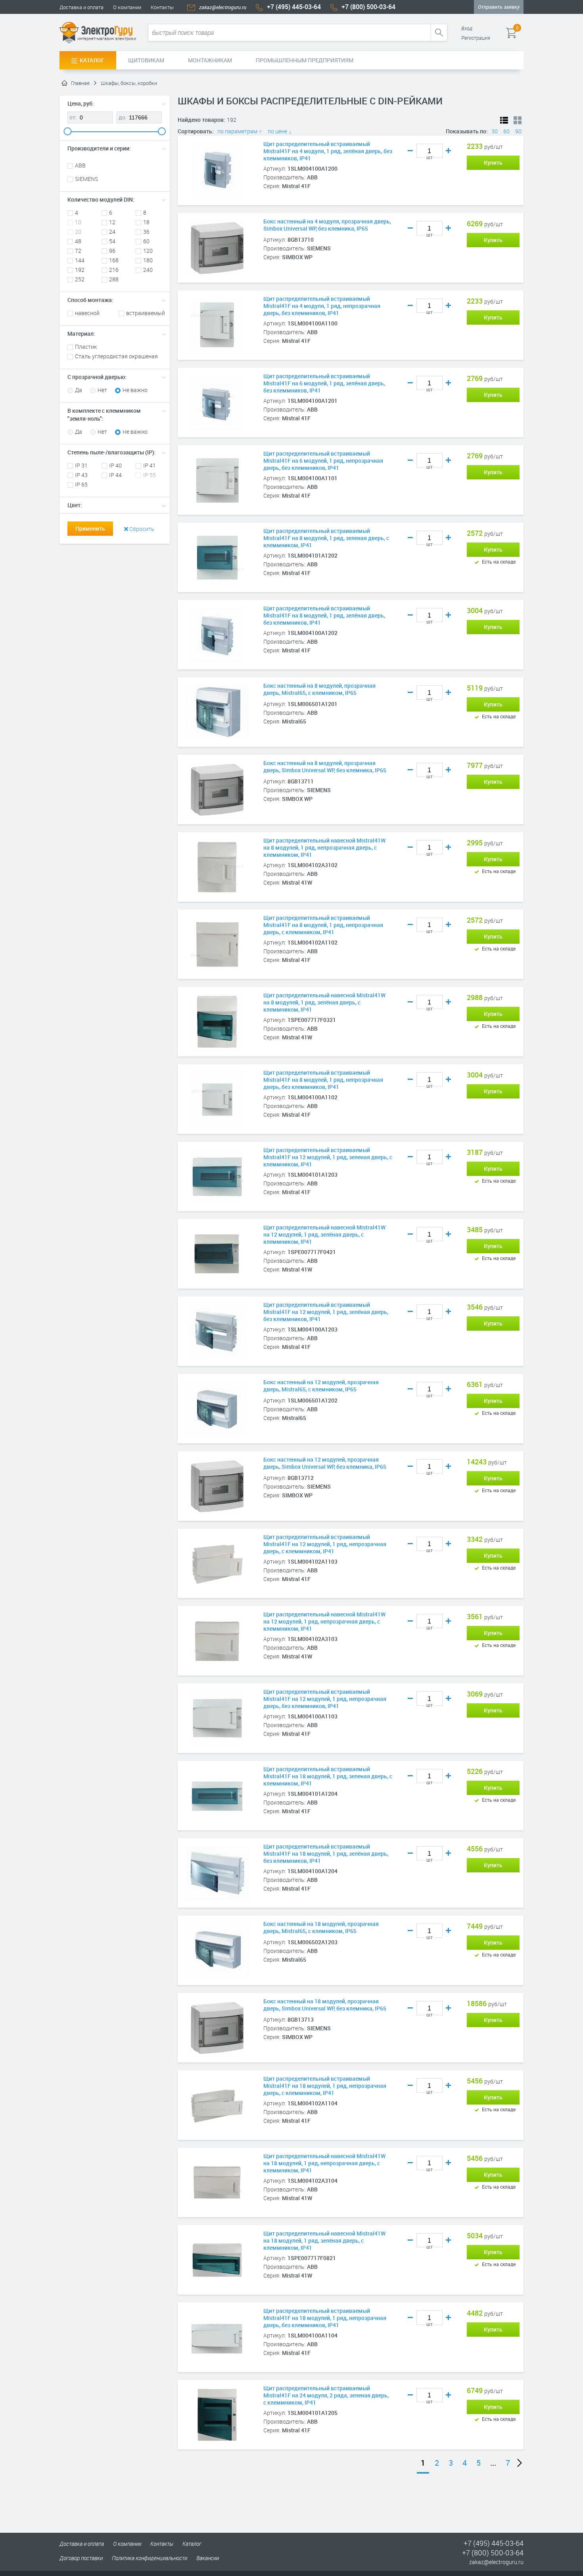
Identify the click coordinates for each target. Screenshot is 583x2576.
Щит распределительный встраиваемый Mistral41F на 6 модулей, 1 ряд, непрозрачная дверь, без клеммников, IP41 (323, 461)
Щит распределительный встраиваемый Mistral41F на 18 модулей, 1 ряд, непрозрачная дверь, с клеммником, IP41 (325, 2086)
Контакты (162, 7)
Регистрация (476, 38)
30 (495, 131)
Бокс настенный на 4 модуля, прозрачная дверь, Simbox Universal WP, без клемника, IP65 (327, 225)
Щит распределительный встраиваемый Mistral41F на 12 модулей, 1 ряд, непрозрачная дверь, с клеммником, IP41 (325, 1544)
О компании (127, 7)
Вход (467, 28)
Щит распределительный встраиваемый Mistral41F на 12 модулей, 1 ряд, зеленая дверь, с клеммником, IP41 (328, 1157)
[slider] (67, 131)
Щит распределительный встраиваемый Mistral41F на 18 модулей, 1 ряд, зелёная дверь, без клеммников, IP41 (326, 1854)
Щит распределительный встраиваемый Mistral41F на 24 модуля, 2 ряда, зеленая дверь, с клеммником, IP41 (326, 2395)
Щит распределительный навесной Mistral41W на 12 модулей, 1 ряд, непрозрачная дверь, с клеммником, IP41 (324, 1622)
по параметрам (238, 131)
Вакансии (208, 2558)
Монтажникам (210, 60)
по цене (278, 131)
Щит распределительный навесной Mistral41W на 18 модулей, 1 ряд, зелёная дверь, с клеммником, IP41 (324, 2241)
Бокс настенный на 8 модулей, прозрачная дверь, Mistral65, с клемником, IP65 (319, 689)
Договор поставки (81, 2558)
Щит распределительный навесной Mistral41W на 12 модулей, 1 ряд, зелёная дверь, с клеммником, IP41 (324, 1235)
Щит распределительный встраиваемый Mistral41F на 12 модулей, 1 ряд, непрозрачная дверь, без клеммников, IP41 (325, 1699)
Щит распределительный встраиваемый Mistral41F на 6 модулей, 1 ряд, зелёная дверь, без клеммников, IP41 (324, 383)
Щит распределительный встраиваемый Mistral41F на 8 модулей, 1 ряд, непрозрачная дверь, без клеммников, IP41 (323, 1080)
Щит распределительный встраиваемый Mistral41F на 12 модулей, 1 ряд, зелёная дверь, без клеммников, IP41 (326, 1312)
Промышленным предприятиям (305, 60)
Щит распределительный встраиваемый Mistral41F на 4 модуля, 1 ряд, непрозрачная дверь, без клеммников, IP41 (322, 306)
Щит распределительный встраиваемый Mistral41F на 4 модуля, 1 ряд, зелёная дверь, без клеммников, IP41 (328, 151)
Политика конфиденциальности (150, 2558)
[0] (523, 33)
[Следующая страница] (520, 2462)
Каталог (92, 60)
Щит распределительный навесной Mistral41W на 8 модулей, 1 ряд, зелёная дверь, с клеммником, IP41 (324, 1002)
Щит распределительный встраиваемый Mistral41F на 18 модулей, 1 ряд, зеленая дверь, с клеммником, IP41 (328, 1776)
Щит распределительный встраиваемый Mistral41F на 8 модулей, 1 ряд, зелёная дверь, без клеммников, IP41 (324, 616)
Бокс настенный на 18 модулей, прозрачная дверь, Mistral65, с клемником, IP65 (321, 1928)
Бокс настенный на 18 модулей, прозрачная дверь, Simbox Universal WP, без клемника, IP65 (325, 2005)
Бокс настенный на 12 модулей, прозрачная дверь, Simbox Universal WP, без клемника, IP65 (325, 1463)
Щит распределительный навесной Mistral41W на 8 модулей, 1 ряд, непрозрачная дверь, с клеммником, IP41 (324, 848)
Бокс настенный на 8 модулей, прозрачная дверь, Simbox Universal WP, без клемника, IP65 (325, 767)
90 (518, 131)
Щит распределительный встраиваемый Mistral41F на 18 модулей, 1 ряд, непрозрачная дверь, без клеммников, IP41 (325, 2318)
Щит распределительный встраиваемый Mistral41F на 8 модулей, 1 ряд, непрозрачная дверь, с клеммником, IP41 (323, 925)
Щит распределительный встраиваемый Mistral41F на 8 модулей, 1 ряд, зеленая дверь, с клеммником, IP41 (326, 538)
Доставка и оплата (82, 7)
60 (506, 131)
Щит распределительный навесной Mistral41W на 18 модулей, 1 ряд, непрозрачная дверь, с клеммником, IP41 (324, 2163)
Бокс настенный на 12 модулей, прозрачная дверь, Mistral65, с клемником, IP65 (321, 1386)
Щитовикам (146, 60)
